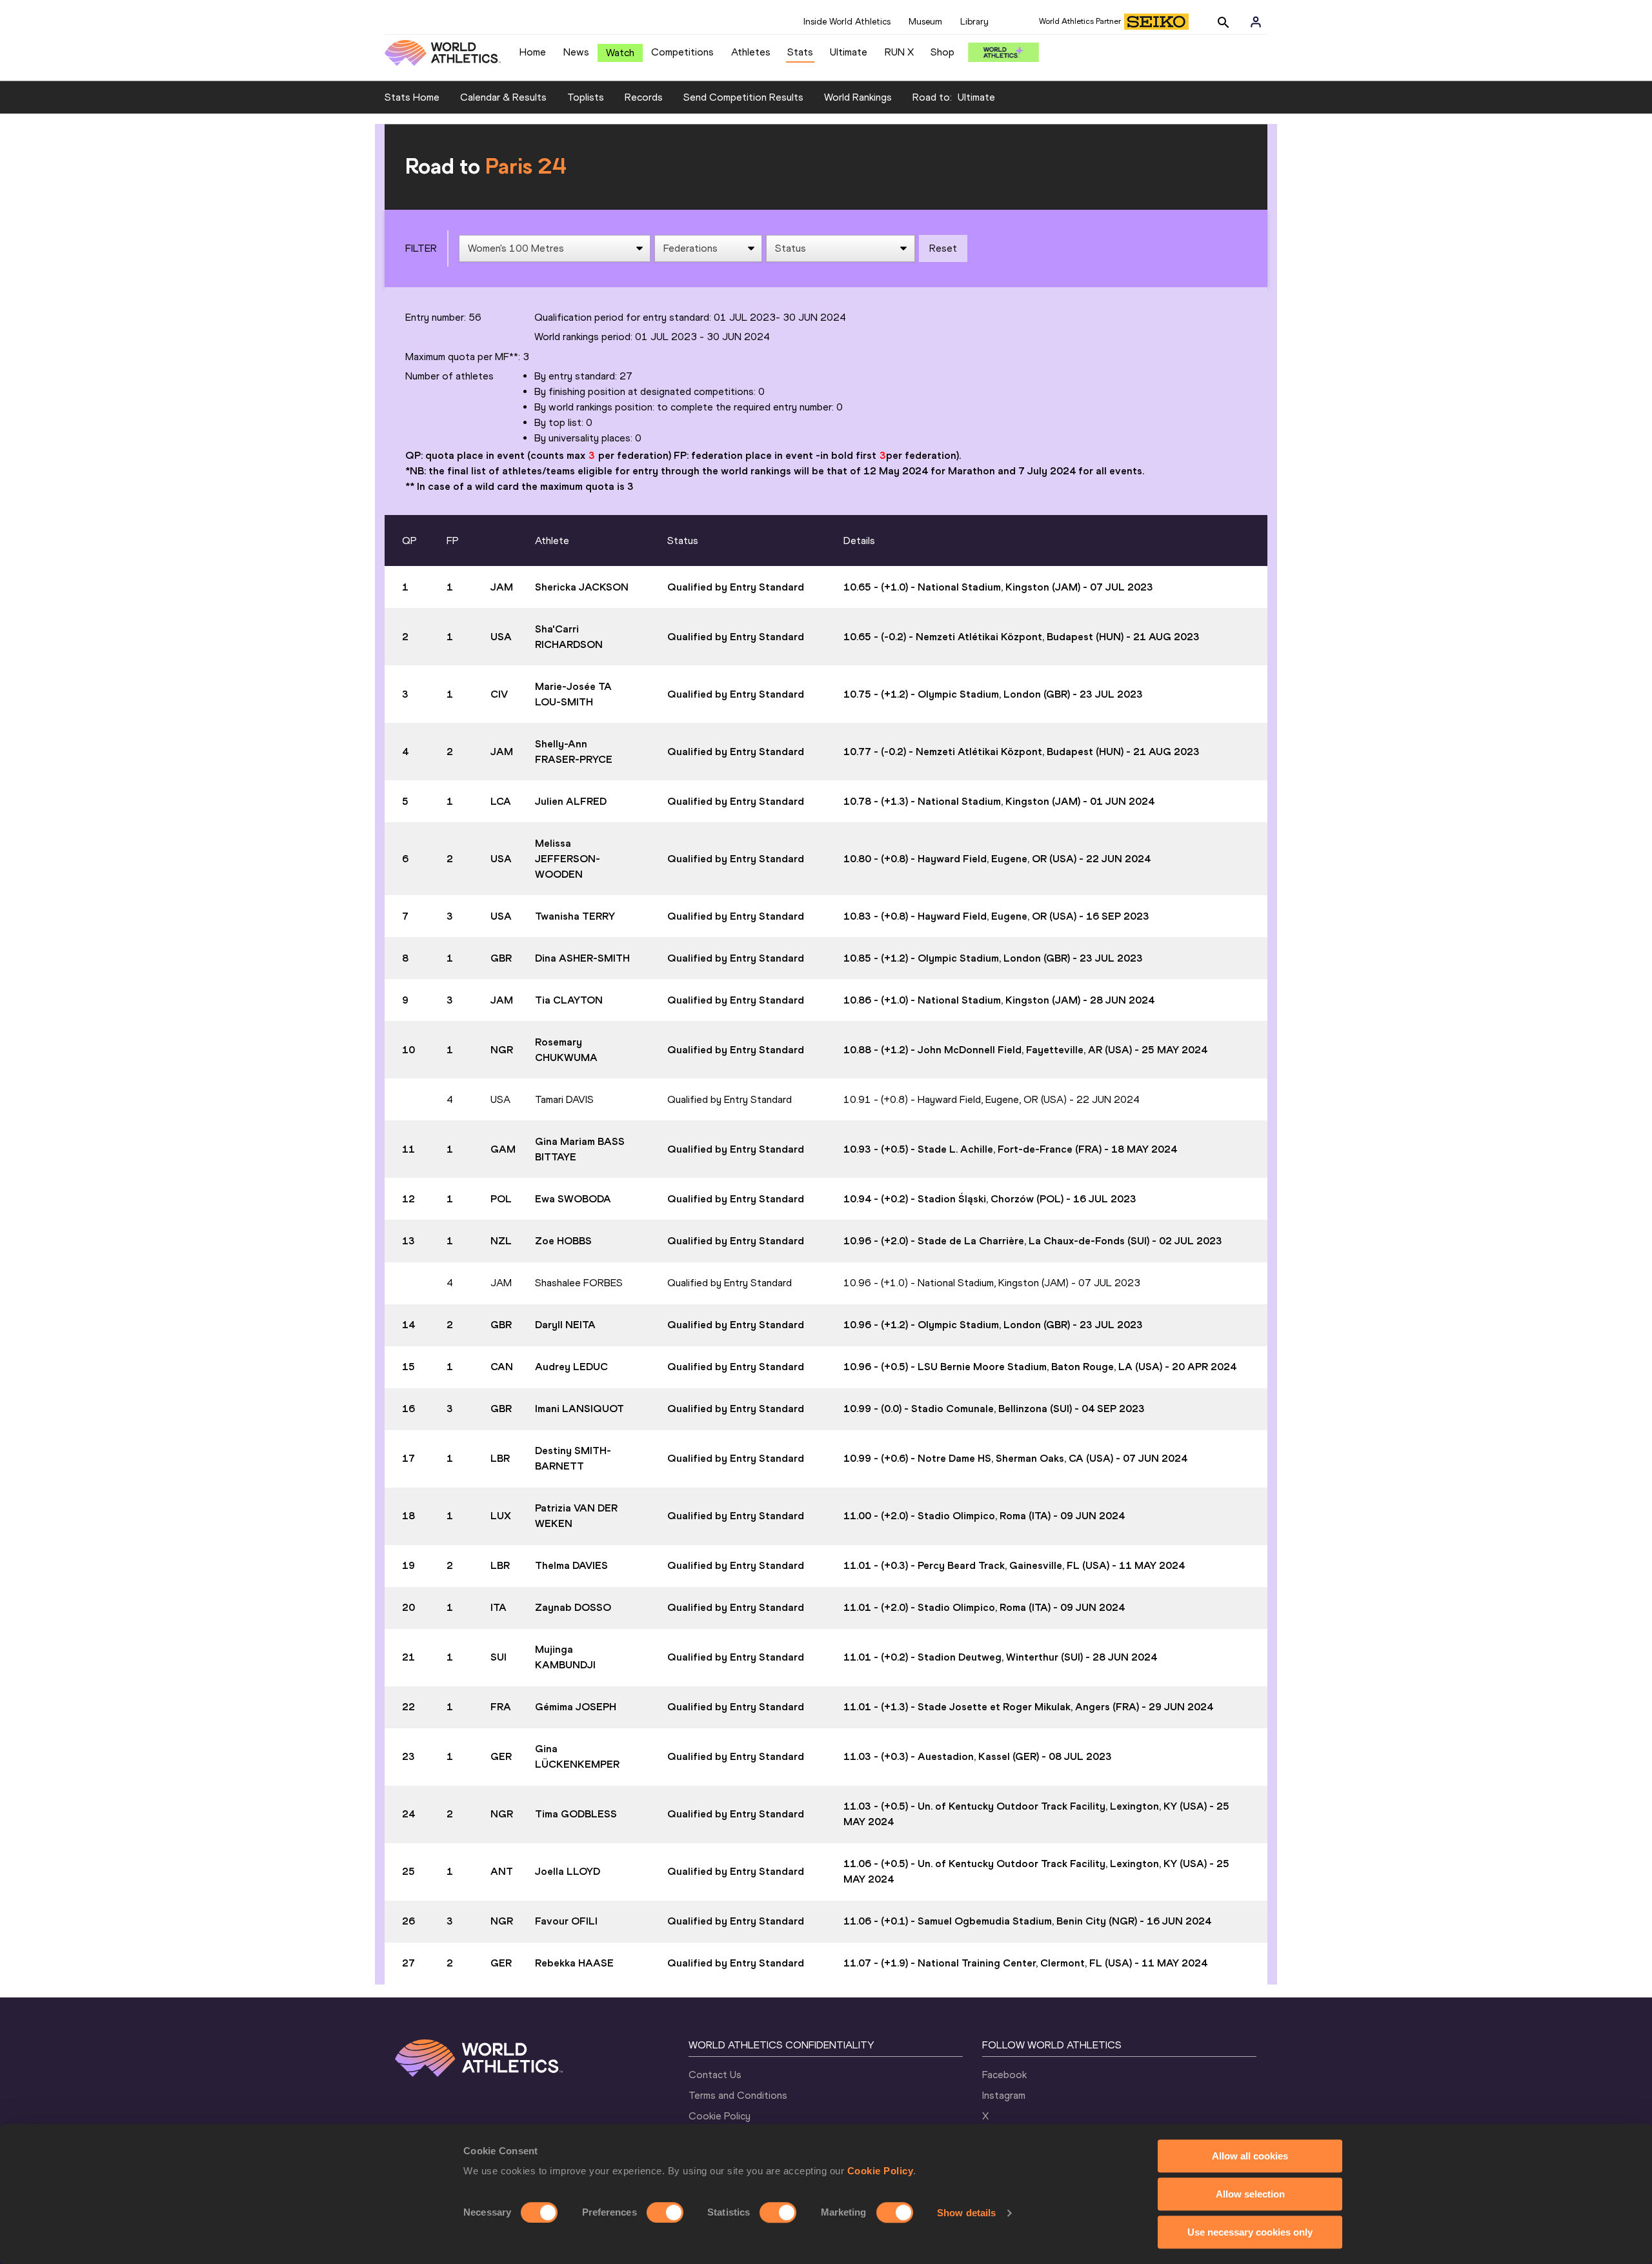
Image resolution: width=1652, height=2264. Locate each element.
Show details (966, 2213)
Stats (800, 52)
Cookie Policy (881, 2171)
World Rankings (858, 97)
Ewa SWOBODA (573, 1199)
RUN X (899, 52)
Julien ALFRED (571, 801)
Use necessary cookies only (1250, 2232)
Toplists (586, 97)
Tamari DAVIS (564, 1099)
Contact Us (715, 2075)
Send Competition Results (743, 97)
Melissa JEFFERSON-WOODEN (568, 859)
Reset (943, 248)
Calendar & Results (503, 97)
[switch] (665, 2212)
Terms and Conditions (738, 2095)
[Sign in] (1256, 22)
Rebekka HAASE (574, 1963)
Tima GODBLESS (576, 1814)
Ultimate (849, 52)
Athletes (751, 52)
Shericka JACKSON (582, 587)
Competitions (682, 52)
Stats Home (412, 97)
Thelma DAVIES (571, 1565)
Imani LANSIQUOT (579, 1409)
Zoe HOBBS (563, 1241)
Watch (620, 53)
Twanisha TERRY (575, 916)
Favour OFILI (566, 1921)
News (576, 52)
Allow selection (1250, 2194)
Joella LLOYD (568, 1871)
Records (644, 97)
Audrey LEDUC (571, 1367)
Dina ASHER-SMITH (582, 958)
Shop (942, 52)
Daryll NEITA (565, 1325)
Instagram (1004, 2095)
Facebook (1004, 2075)
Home (533, 52)
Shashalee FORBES (579, 1283)
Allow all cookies (1250, 2156)
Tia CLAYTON (569, 1000)
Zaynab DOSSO (573, 1607)
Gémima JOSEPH (576, 1707)
